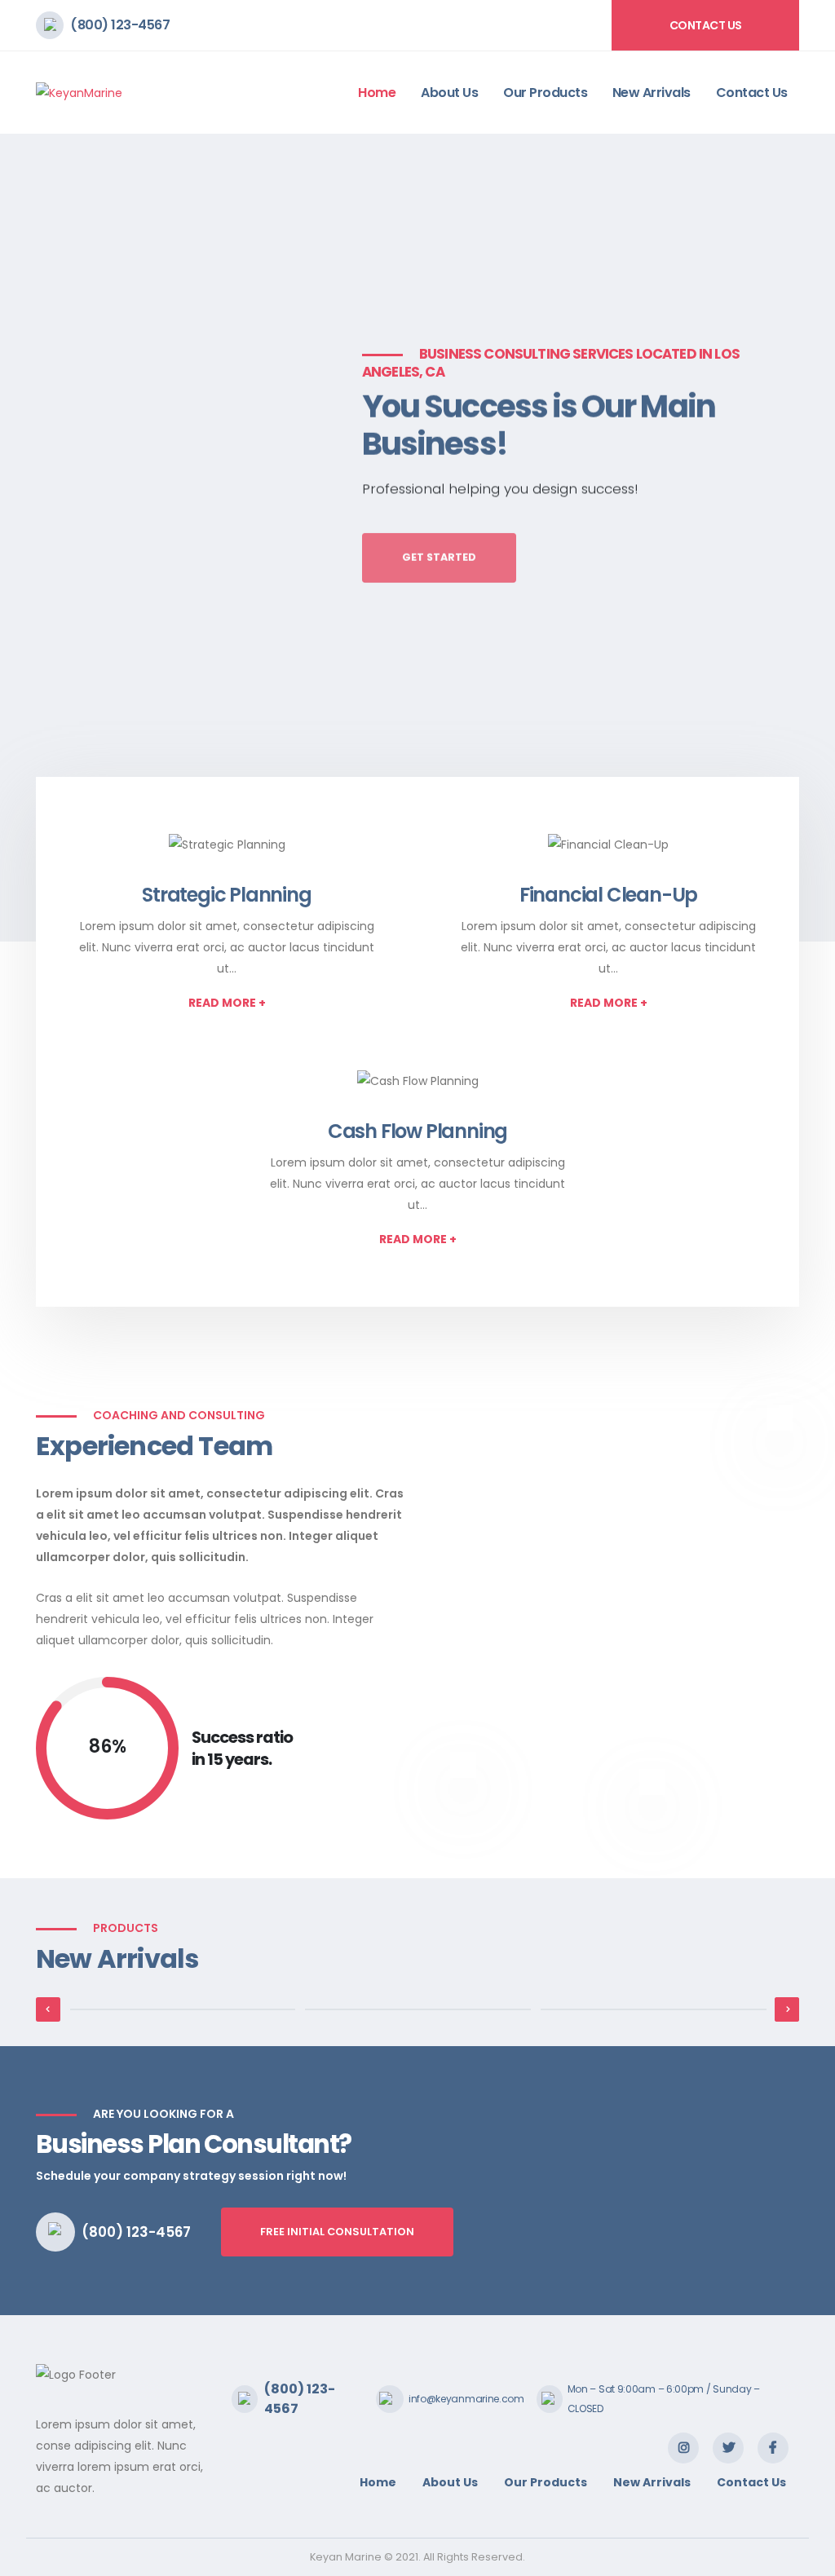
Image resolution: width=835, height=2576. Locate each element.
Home (377, 93)
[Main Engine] (654, 2009)
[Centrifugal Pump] (418, 2009)
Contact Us (706, 25)
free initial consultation (337, 2232)
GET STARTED (439, 547)
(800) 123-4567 (120, 25)
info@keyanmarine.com (466, 2399)
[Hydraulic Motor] (183, 2009)
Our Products (545, 93)
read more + (227, 1003)
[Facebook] (773, 2448)
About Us (449, 93)
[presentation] (43, 538)
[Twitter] (728, 2448)
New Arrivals (652, 93)
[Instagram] (683, 2448)
